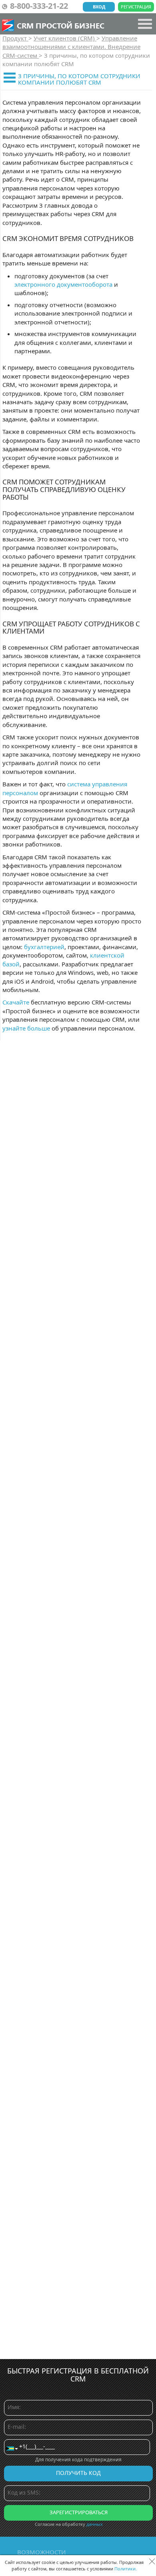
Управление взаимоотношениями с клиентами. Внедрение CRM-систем (71, 47)
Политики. (126, 2569)
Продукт (15, 38)
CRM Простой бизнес (61, 25)
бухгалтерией (44, 947)
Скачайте (16, 1002)
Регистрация (136, 7)
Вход (99, 7)
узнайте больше (26, 1028)
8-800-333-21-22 (39, 6)
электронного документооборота (63, 284)
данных (95, 2524)
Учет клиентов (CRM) (65, 38)
